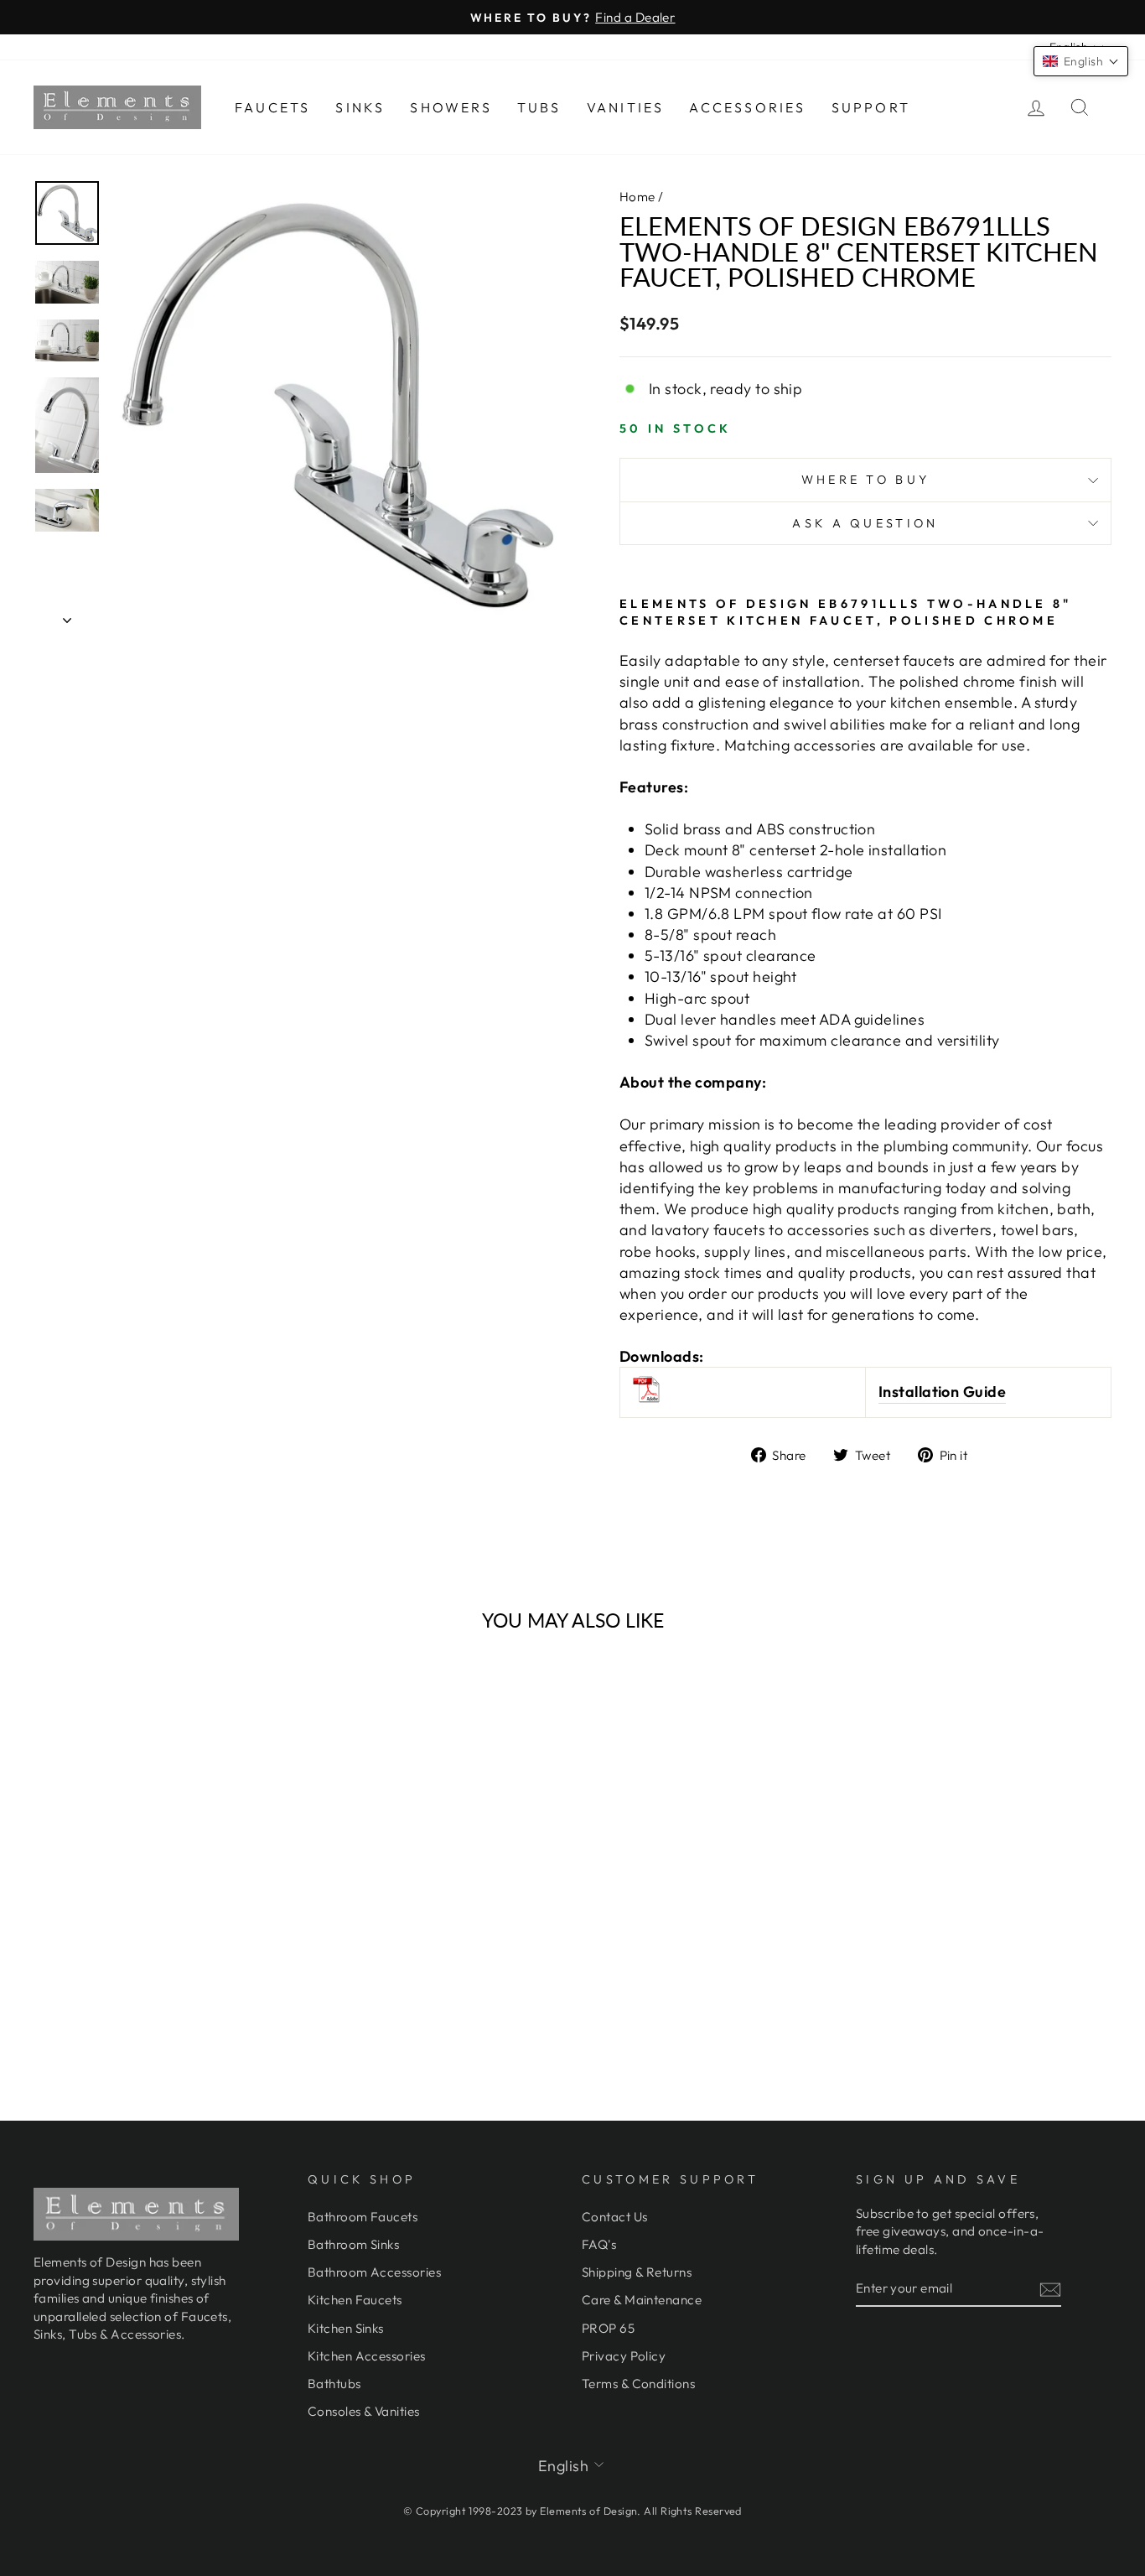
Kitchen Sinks (346, 2328)
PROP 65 (608, 2328)
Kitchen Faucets (355, 2300)
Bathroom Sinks (353, 2244)
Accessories (747, 107)
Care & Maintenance (642, 2300)
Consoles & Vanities (364, 2411)
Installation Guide (942, 1392)
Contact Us (615, 2217)
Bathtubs (334, 2384)
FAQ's (599, 2244)
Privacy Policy (624, 2356)
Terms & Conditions (638, 2384)
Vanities (626, 107)
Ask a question (865, 523)
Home (637, 197)
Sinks (360, 107)
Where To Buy (866, 480)
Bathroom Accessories (374, 2272)
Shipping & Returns (637, 2272)
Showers (451, 107)
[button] (1081, 61)
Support (871, 107)
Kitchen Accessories (367, 2356)
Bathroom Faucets (363, 2217)
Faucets (272, 107)
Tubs (539, 107)
